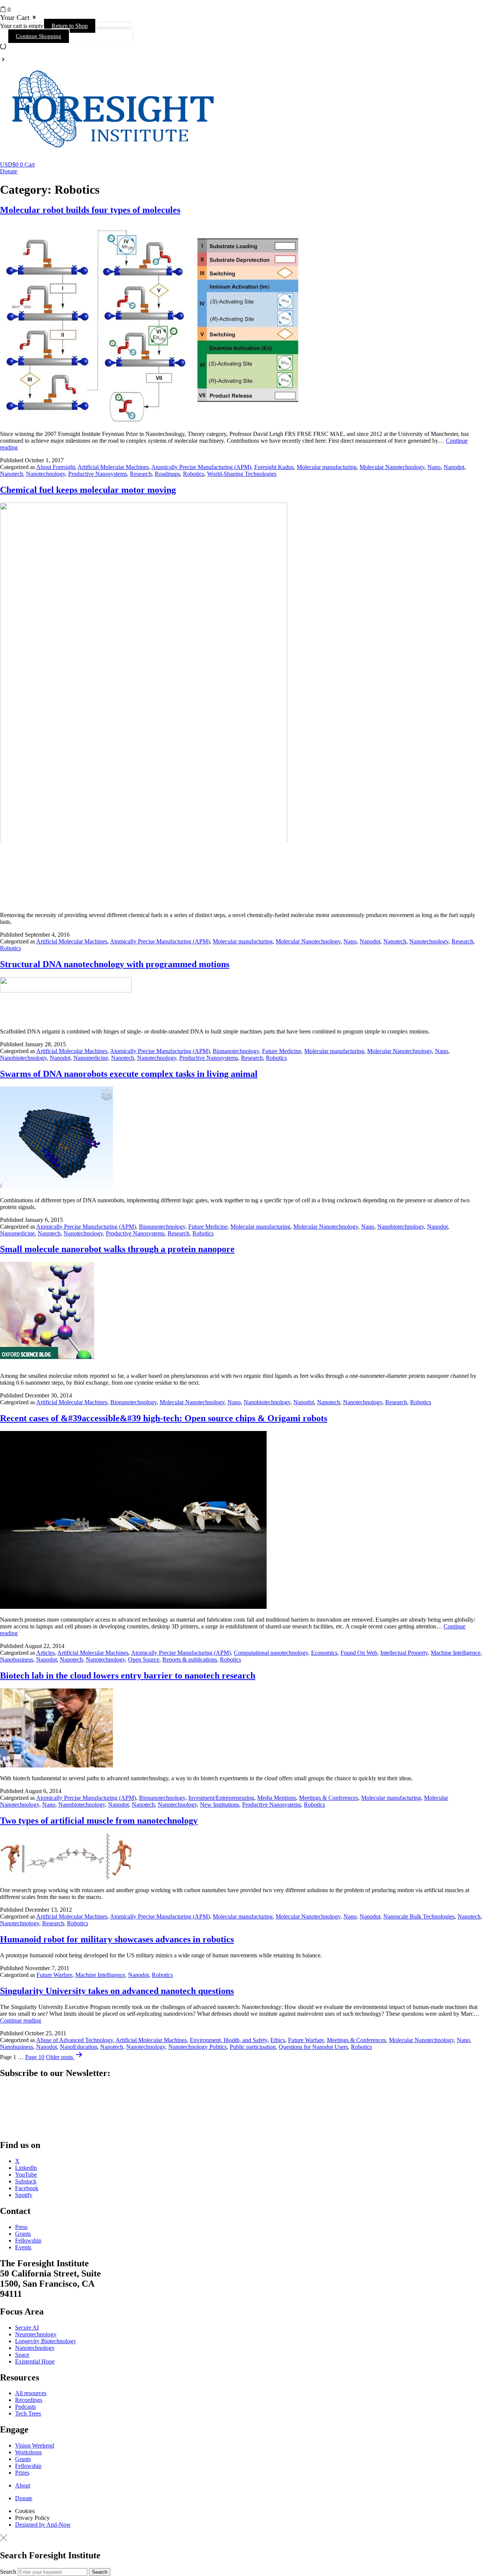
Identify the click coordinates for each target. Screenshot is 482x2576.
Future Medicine (282, 1051)
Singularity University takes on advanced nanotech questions (117, 1991)
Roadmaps (167, 474)
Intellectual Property (404, 1653)
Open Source (144, 1659)
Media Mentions (277, 1798)
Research (141, 474)
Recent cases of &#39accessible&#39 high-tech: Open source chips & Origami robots (164, 1418)
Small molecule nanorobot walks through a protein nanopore (117, 1249)
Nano (434, 467)
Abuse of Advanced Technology (75, 2040)
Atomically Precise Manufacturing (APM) (201, 467)
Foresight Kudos (274, 467)
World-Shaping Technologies (242, 474)
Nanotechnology (46, 474)
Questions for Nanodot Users (313, 2046)
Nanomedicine (91, 1058)
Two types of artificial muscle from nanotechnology (99, 1821)
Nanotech (11, 474)
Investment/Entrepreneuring (221, 1798)
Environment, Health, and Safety (229, 2040)
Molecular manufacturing (327, 467)
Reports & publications (190, 1659)
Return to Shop (70, 26)
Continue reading (21, 2020)
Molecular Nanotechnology (392, 467)
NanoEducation (79, 2046)
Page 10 (35, 2057)
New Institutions (220, 1805)
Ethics (278, 2040)
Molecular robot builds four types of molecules (90, 210)
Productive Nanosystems (98, 474)
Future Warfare (54, 1975)
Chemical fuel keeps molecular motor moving (88, 490)
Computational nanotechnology (271, 1653)
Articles (45, 1653)
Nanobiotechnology (23, 1058)
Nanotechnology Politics (198, 2046)
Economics (324, 1653)
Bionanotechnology (236, 1051)
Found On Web (359, 1653)
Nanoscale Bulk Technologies (419, 1916)
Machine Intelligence (456, 1653)
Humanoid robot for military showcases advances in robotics (117, 1939)
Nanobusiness (17, 1659)
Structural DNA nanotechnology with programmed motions (115, 964)
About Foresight (56, 467)
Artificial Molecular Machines (113, 467)
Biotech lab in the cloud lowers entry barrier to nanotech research (128, 1676)
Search (8, 2572)
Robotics (194, 474)
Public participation (253, 2046)
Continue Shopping (39, 36)
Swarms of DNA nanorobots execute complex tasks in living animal (129, 1074)
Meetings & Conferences (329, 1798)
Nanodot (454, 467)
